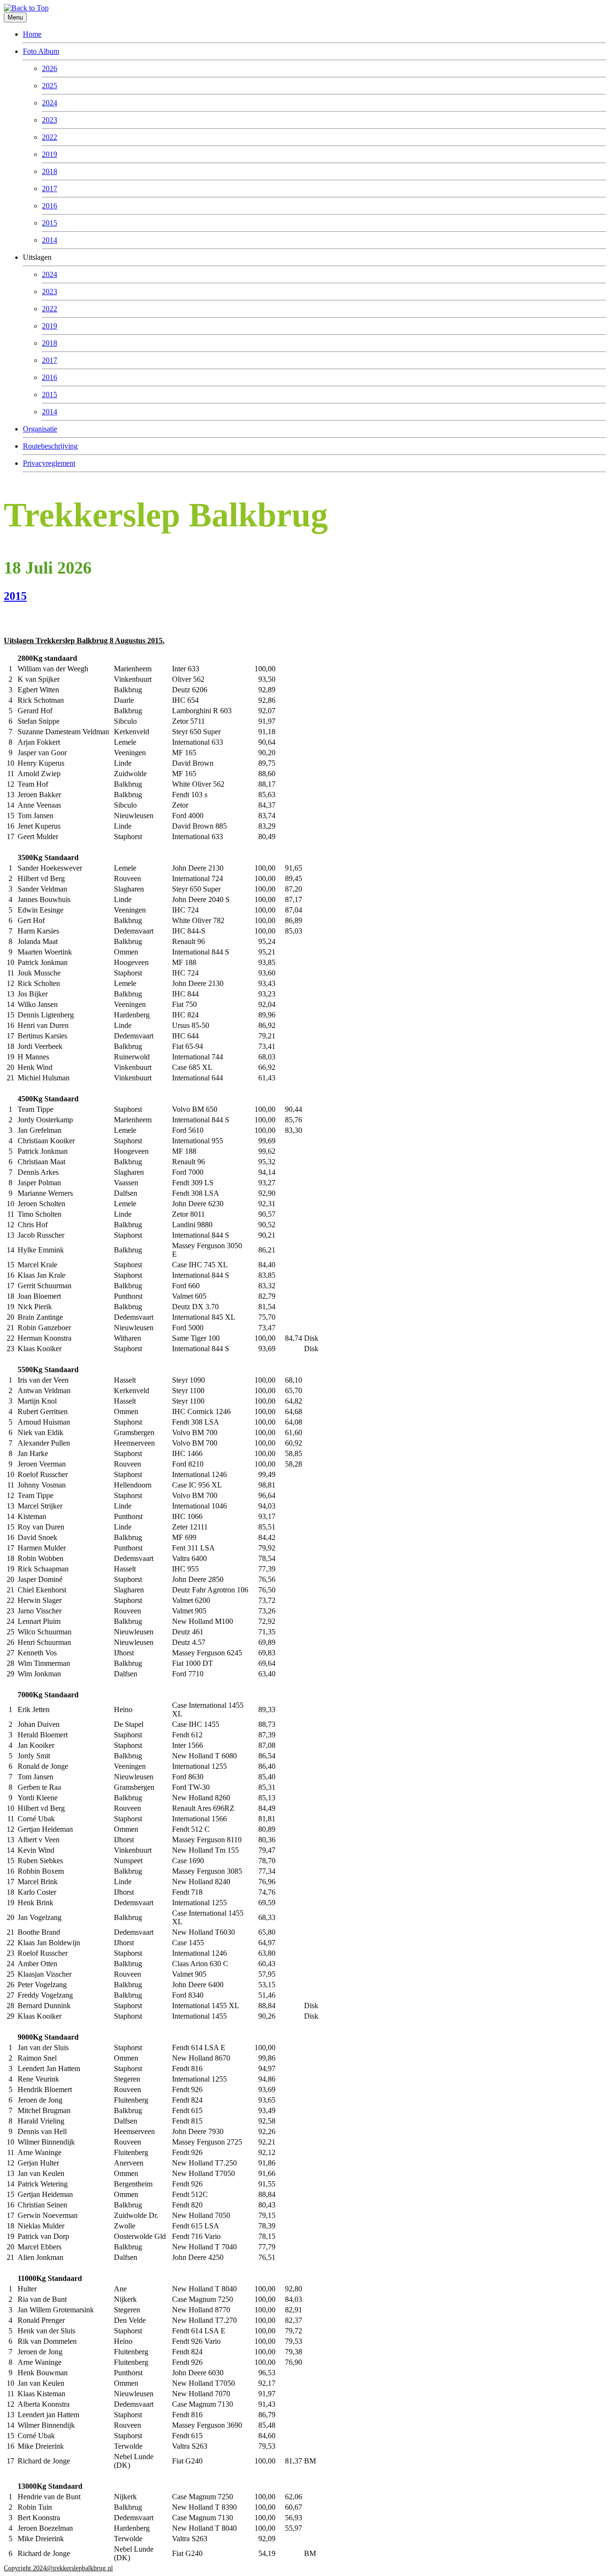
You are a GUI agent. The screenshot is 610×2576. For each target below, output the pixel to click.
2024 (50, 103)
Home (32, 34)
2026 (50, 68)
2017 (50, 189)
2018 (50, 171)
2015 (50, 223)
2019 (50, 154)
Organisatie (40, 429)
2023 (50, 120)
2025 (50, 86)
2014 (50, 240)
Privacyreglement (49, 463)
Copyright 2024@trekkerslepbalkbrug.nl (58, 2568)
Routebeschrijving (50, 446)
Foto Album (41, 51)
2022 (50, 137)
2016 (50, 206)
